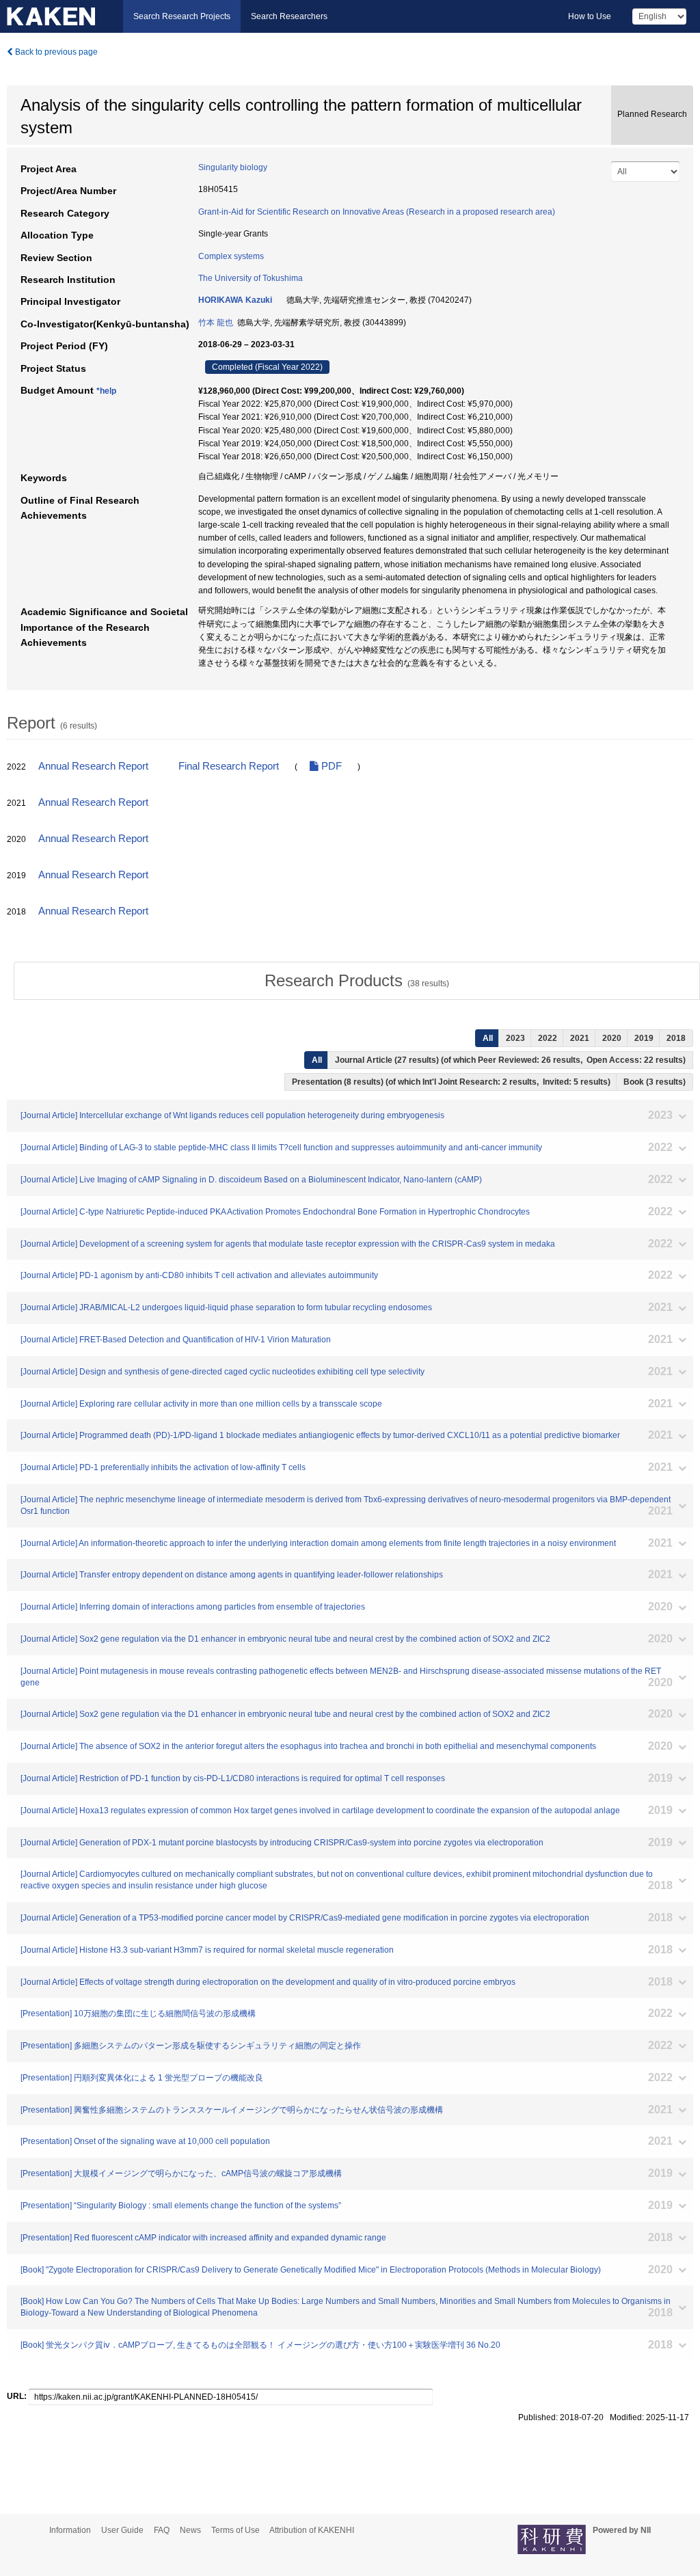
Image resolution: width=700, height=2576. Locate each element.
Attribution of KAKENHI (312, 2530)
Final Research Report (229, 766)
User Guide (122, 2530)
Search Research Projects (182, 16)
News (190, 2530)
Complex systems (231, 256)
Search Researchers (289, 16)
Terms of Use (235, 2530)
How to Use (590, 16)
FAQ (162, 2530)
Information (70, 2530)
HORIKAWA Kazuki (235, 300)
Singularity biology (233, 167)
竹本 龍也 (216, 323)
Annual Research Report (93, 766)
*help (106, 391)
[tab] (357, 981)
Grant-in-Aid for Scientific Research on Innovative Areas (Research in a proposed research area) (377, 212)
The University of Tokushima (251, 278)
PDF (330, 766)
